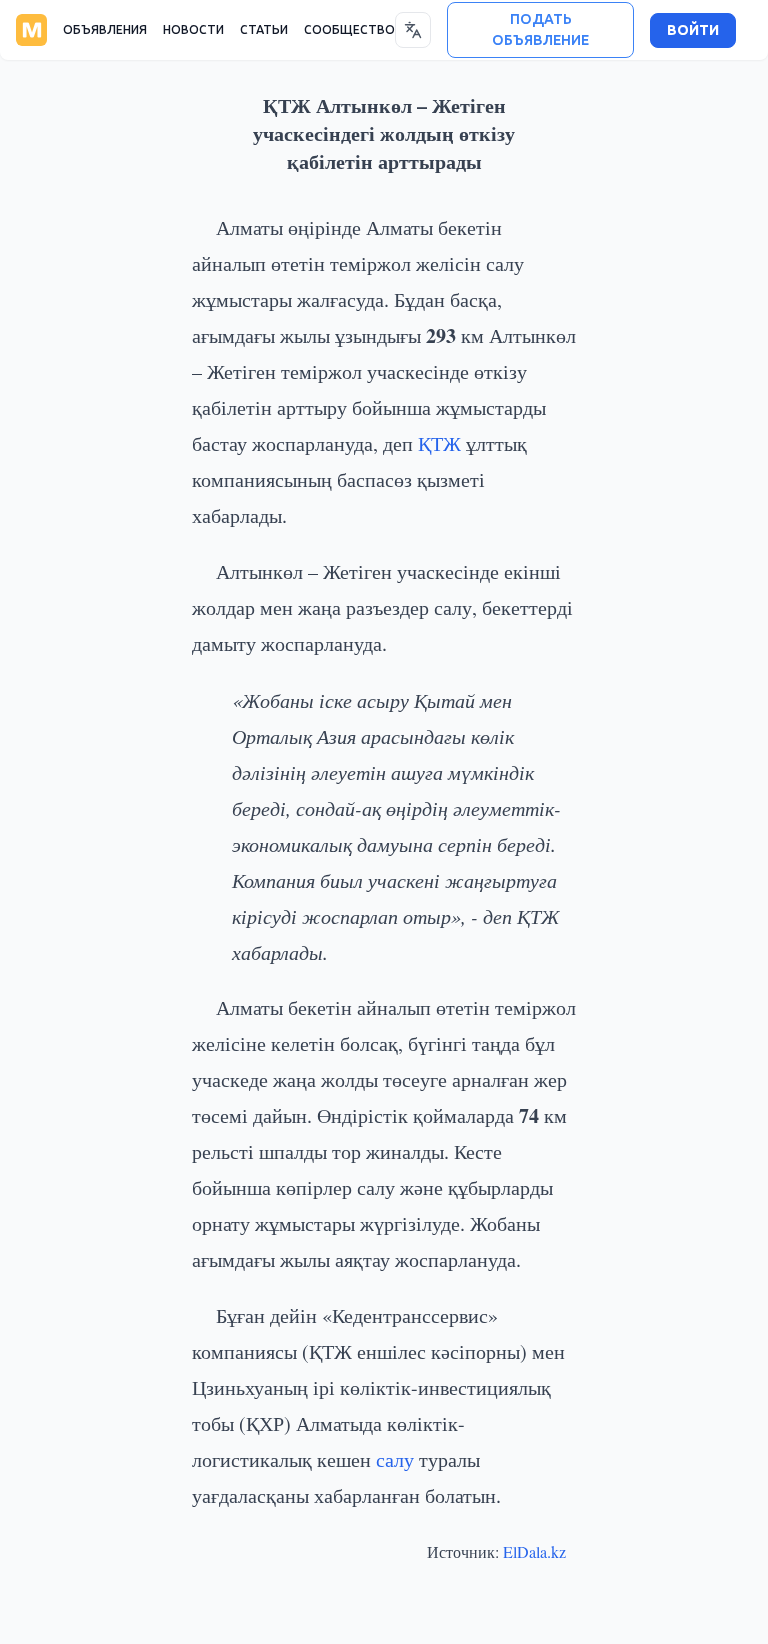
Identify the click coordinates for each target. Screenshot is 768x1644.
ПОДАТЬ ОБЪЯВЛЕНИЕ (540, 30)
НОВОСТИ (193, 30)
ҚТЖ (439, 443)
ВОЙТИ (693, 30)
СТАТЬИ (264, 30)
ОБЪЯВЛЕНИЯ (105, 30)
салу (395, 1459)
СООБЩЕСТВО (349, 30)
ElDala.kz (534, 1551)
